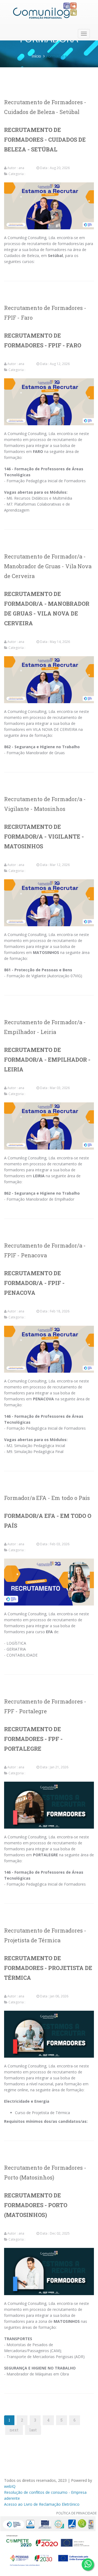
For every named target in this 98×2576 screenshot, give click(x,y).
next (14, 2430)
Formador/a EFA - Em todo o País (47, 1498)
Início (36, 56)
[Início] (45, 11)
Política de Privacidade (76, 2513)
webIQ (10, 2486)
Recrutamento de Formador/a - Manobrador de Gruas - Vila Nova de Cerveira (48, 566)
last (33, 2430)
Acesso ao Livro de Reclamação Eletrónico (42, 2504)
